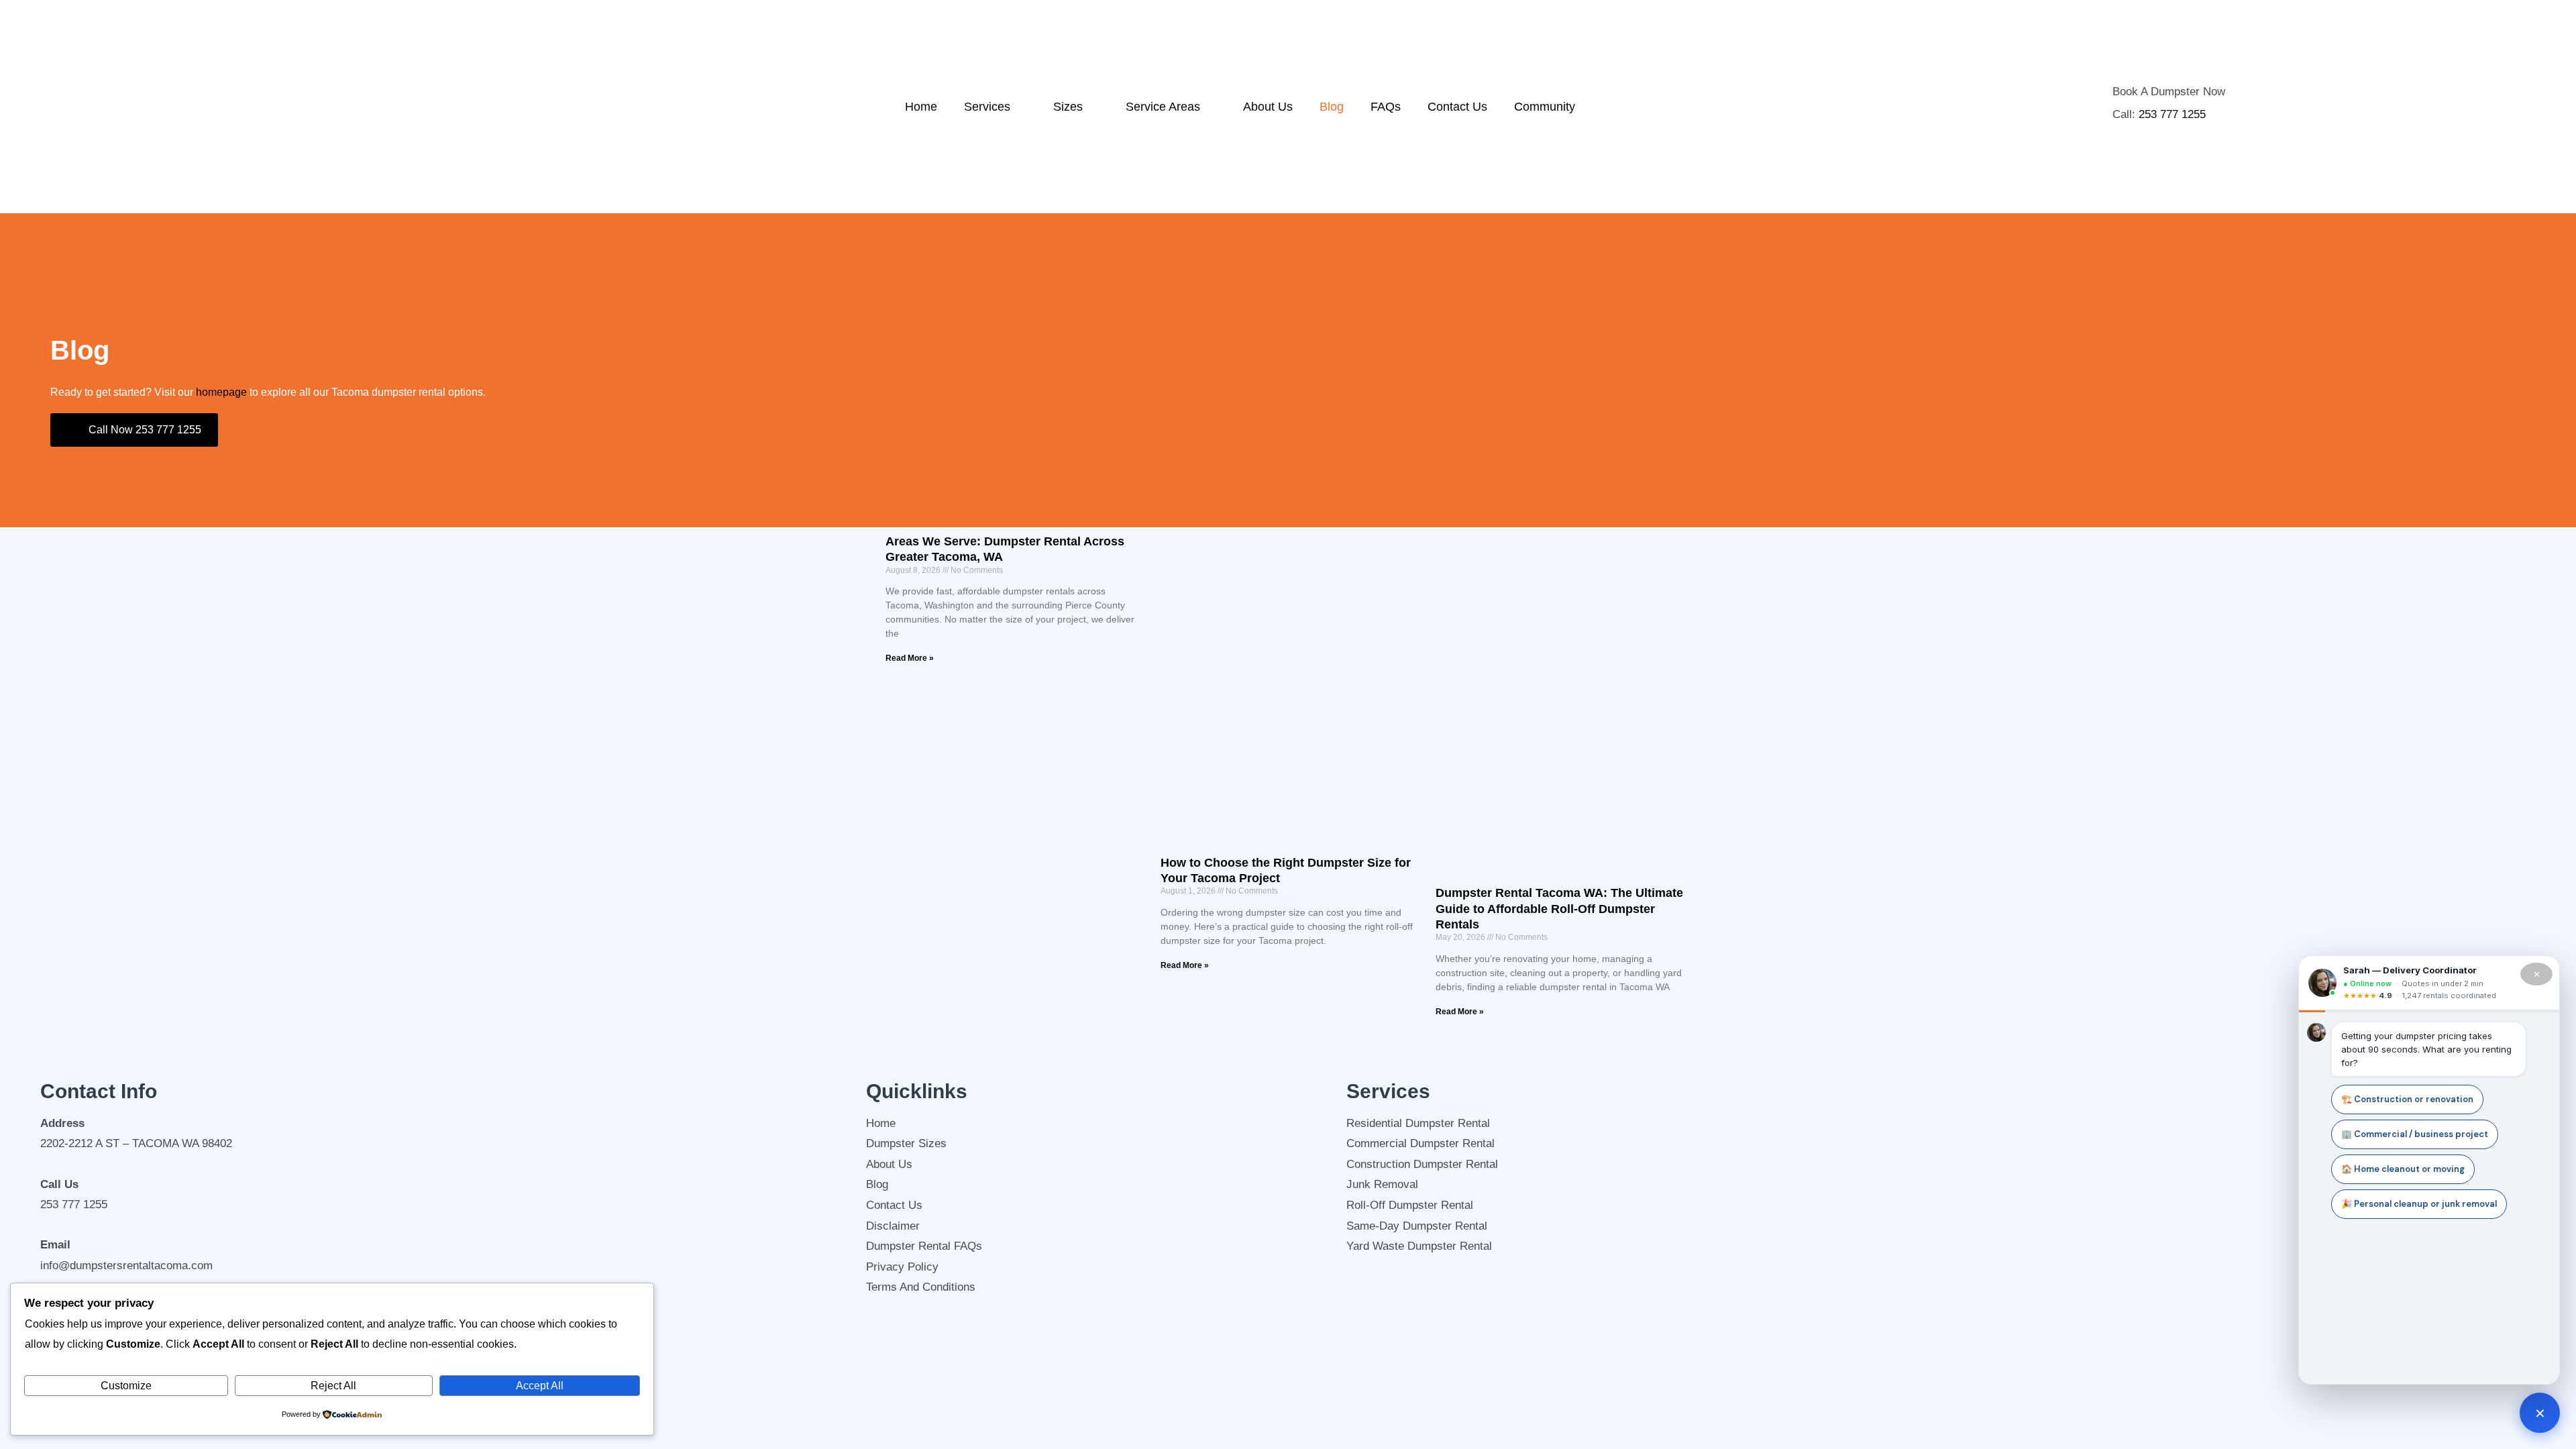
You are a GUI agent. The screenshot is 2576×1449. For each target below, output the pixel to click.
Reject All (333, 1386)
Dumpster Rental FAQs (924, 1246)
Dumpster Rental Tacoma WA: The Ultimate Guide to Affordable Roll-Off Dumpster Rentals (1559, 909)
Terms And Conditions (921, 1287)
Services (987, 107)
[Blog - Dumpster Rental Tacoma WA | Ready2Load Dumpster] (205, 107)
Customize (126, 1386)
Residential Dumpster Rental (1418, 1123)
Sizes (1068, 107)
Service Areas (1163, 107)
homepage (221, 392)
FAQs (1386, 107)
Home (921, 107)
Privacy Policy (902, 1267)
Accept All (540, 1386)
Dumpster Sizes (906, 1143)
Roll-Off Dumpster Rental (1410, 1205)
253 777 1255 (2172, 114)
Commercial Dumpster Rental (1420, 1143)
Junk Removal (1382, 1184)
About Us (1268, 107)
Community (1545, 107)
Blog (1332, 107)
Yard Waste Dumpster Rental (1419, 1246)
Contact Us (1457, 107)
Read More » (910, 658)
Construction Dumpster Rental (1422, 1164)
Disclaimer (893, 1226)
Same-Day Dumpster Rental (1417, 1226)
